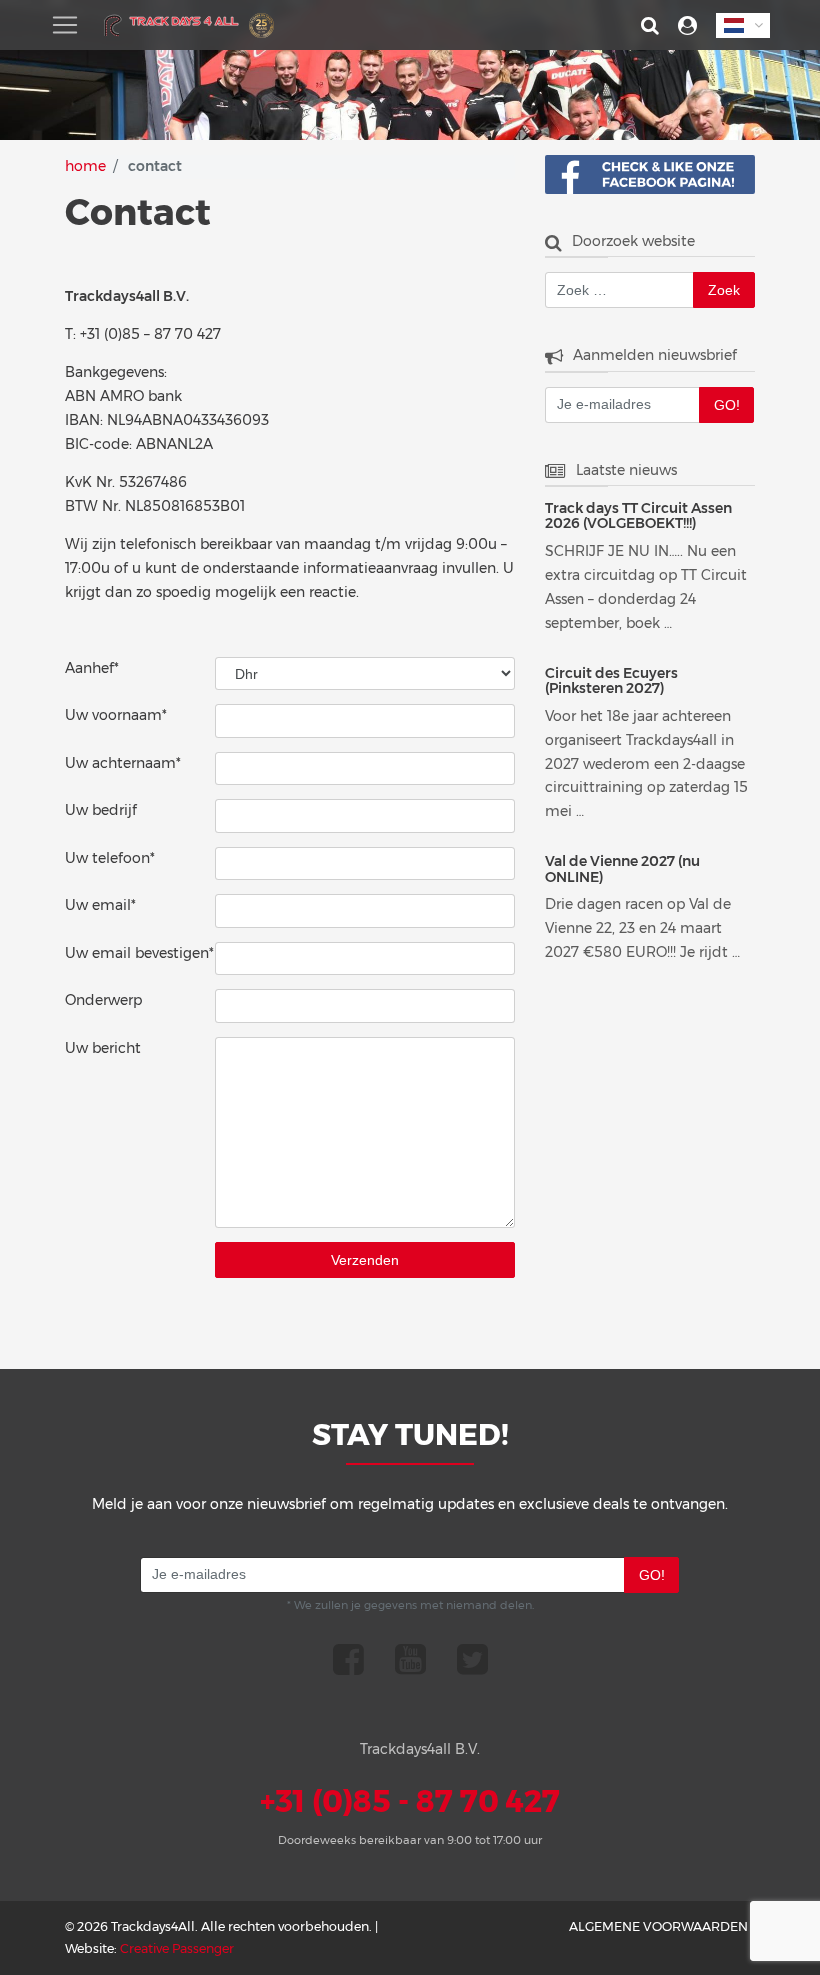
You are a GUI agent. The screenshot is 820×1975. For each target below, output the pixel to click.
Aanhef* (92, 668)
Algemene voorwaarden (658, 1926)
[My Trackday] (687, 25)
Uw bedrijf (101, 810)
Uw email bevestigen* (139, 953)
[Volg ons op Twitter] (472, 1659)
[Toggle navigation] (65, 25)
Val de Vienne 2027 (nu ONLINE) (622, 869)
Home (85, 166)
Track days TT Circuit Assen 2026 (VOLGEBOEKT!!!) (638, 516)
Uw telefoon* (110, 858)
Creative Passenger (177, 1948)
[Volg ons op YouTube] (410, 1659)
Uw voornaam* (116, 715)
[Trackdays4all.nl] (189, 25)
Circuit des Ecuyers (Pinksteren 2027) (611, 681)
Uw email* (100, 905)
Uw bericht (103, 1048)
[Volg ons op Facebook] (348, 1659)
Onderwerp (103, 1000)
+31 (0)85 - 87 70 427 (410, 1801)
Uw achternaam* (123, 763)
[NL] (743, 25)
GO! (727, 405)
